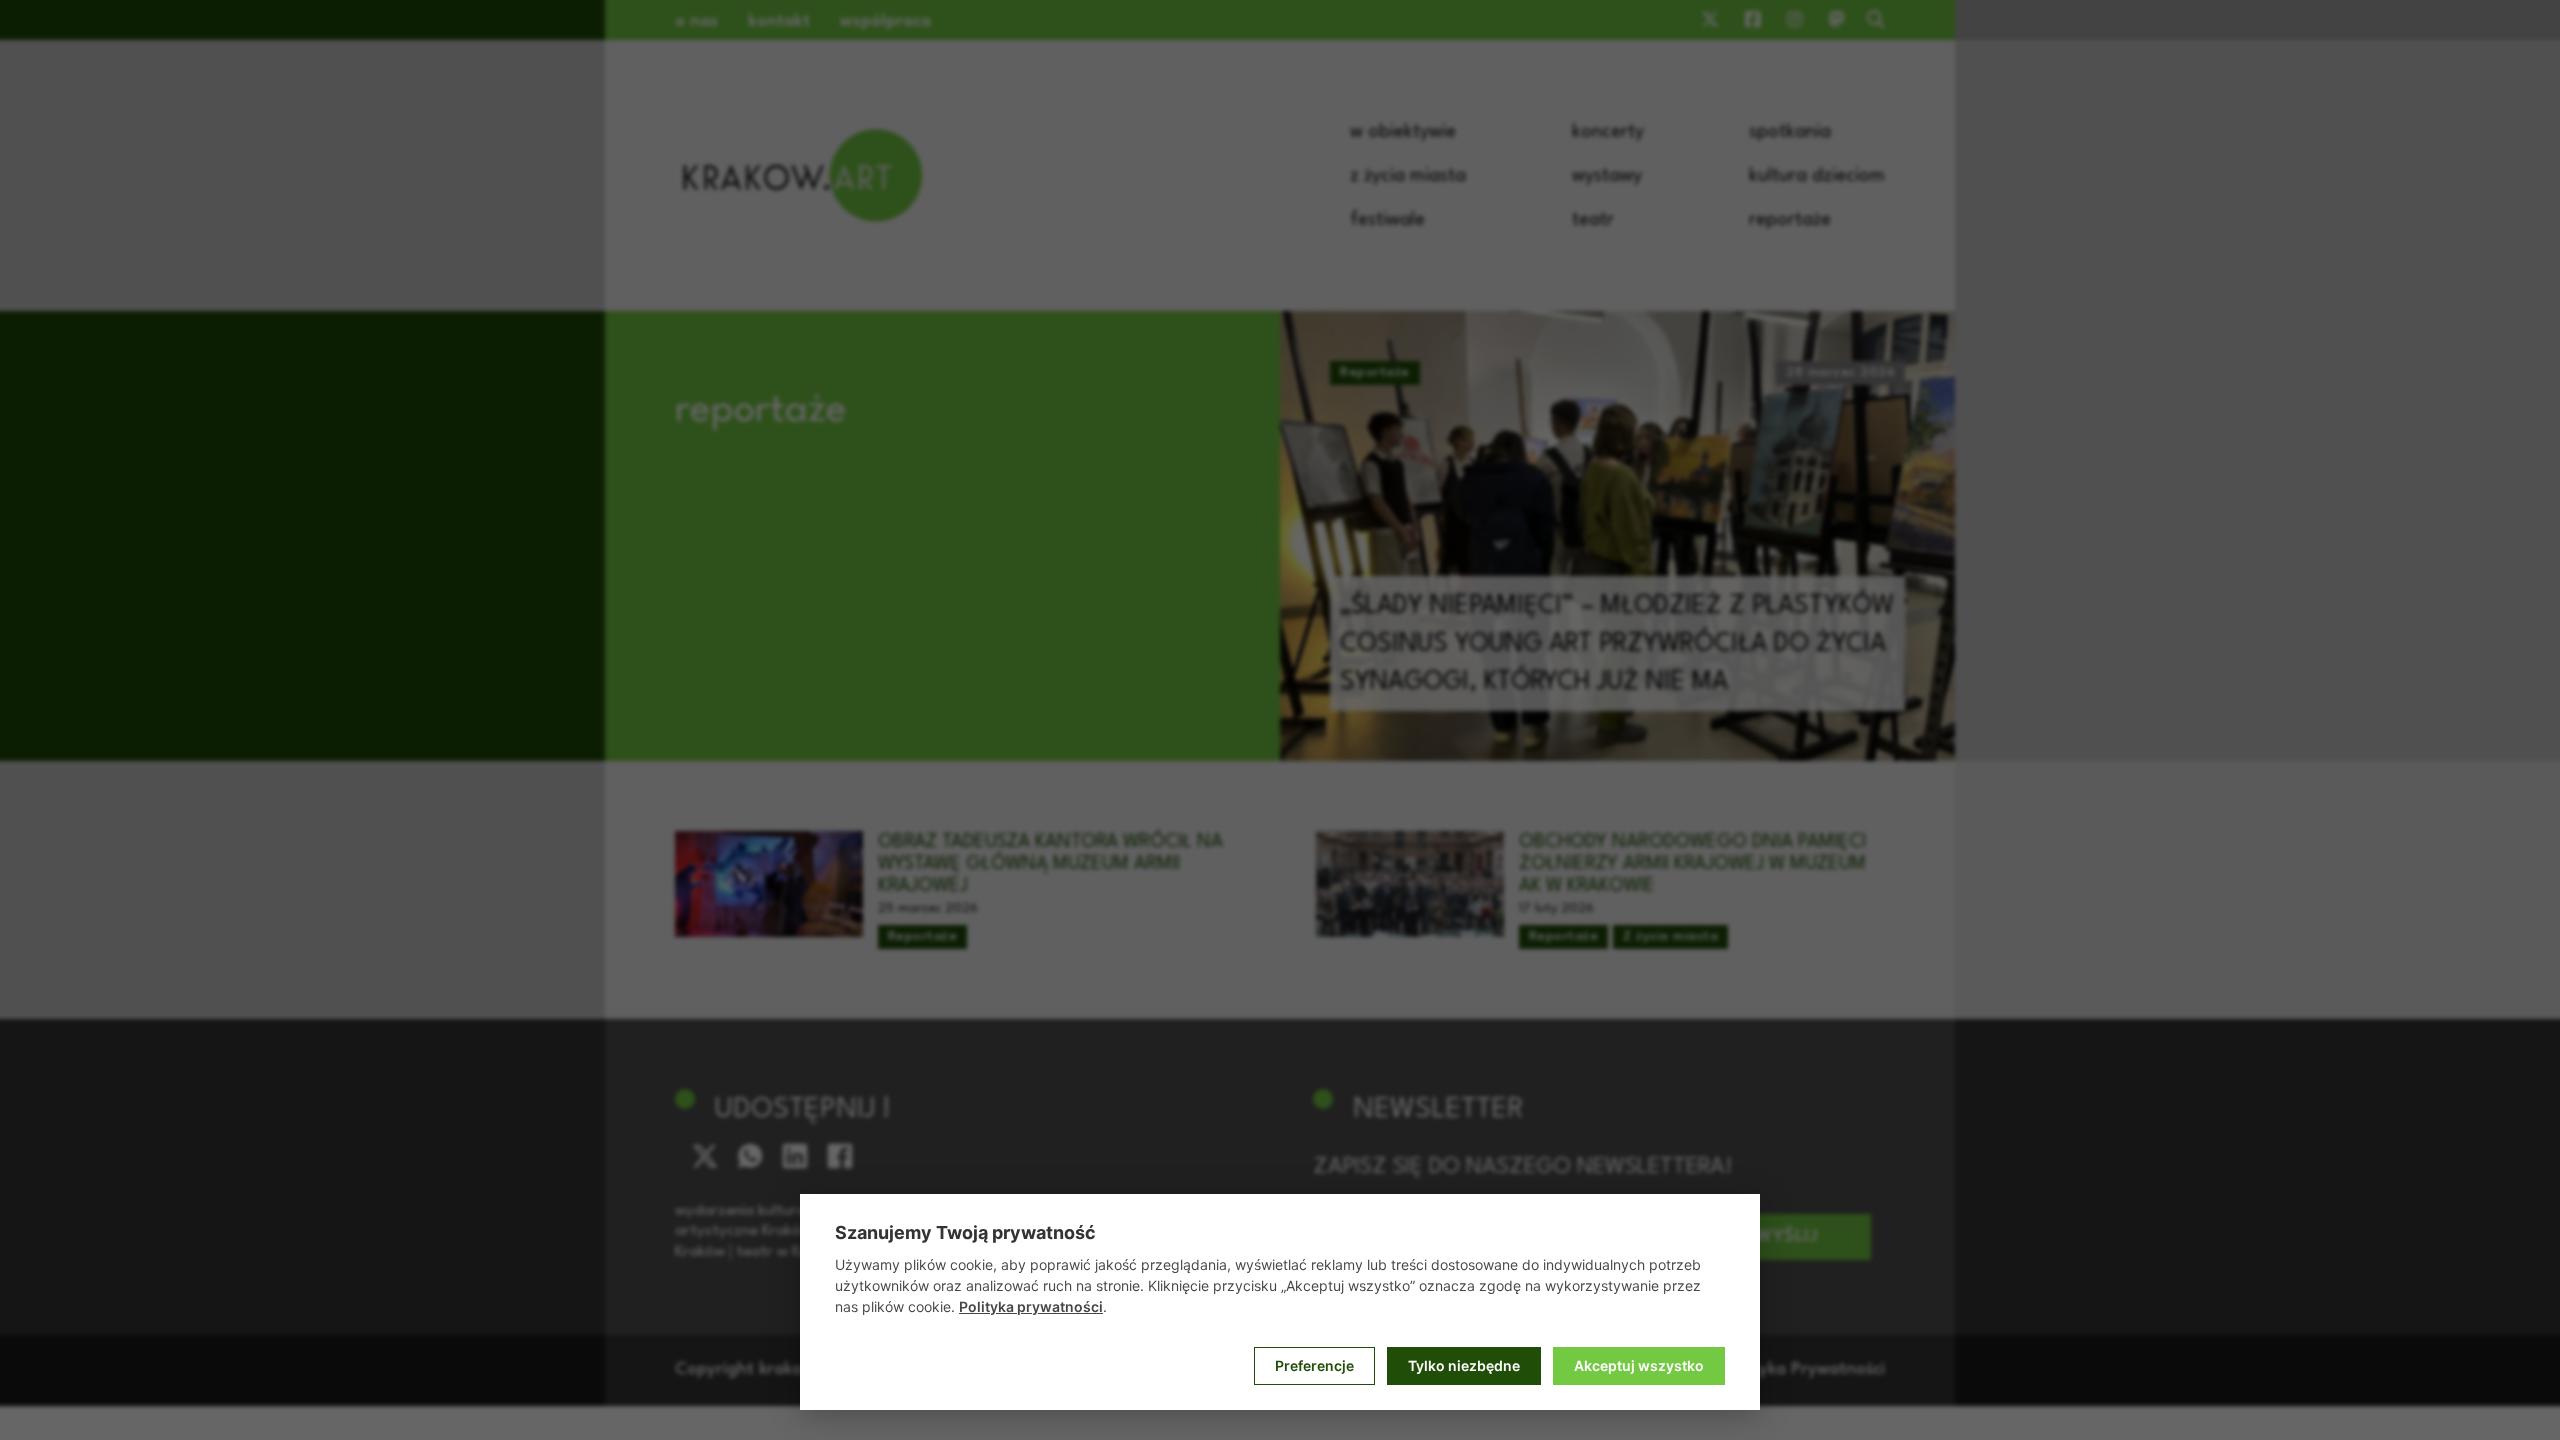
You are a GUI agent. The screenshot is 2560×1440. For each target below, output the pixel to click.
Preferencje (1314, 1365)
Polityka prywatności (1031, 1306)
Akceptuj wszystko (1639, 1365)
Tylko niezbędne (1464, 1365)
